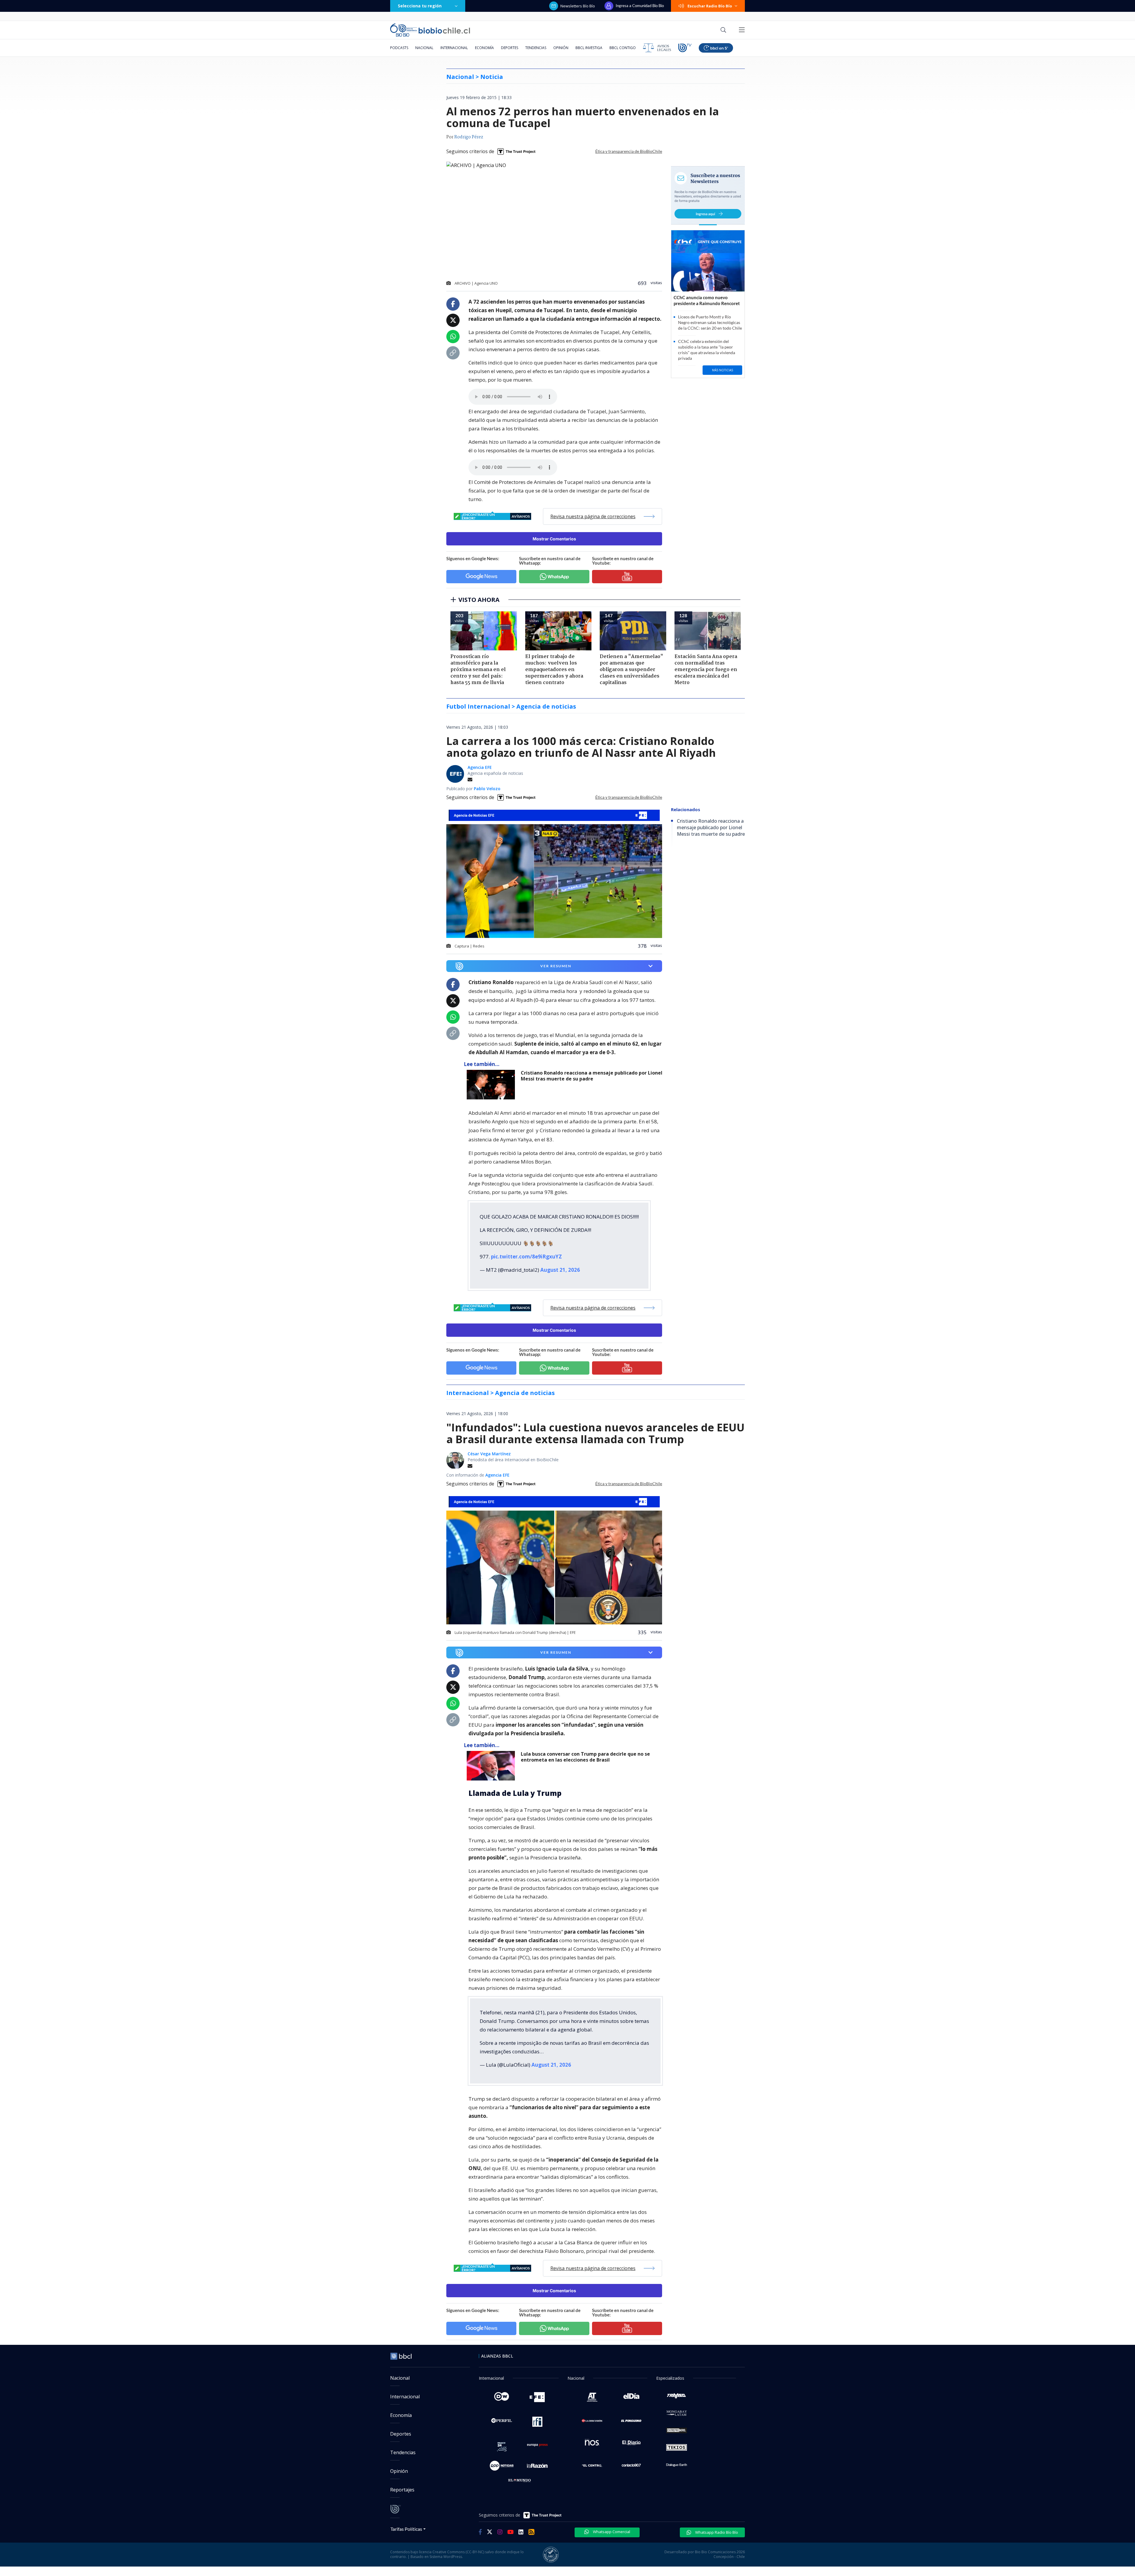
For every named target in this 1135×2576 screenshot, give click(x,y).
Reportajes (402, 2490)
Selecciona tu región (420, 6)
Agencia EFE (480, 767)
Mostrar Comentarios (554, 539)
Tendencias (536, 48)
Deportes (510, 48)
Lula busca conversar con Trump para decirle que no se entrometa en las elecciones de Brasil (585, 1757)
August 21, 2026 (560, 1270)
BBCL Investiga (589, 48)
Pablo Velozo (487, 789)
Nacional (424, 48)
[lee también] (492, 1085)
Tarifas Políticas (406, 2529)
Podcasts (399, 48)
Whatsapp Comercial (611, 2532)
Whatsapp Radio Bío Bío (716, 2532)
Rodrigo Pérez (469, 137)
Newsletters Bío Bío (578, 6)
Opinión (561, 48)
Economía (484, 48)
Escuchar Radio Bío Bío (710, 6)
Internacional (454, 48)
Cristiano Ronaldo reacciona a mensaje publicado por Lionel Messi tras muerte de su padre (592, 1076)
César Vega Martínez (489, 1454)
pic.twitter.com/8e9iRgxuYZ (526, 1257)
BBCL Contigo (623, 48)
